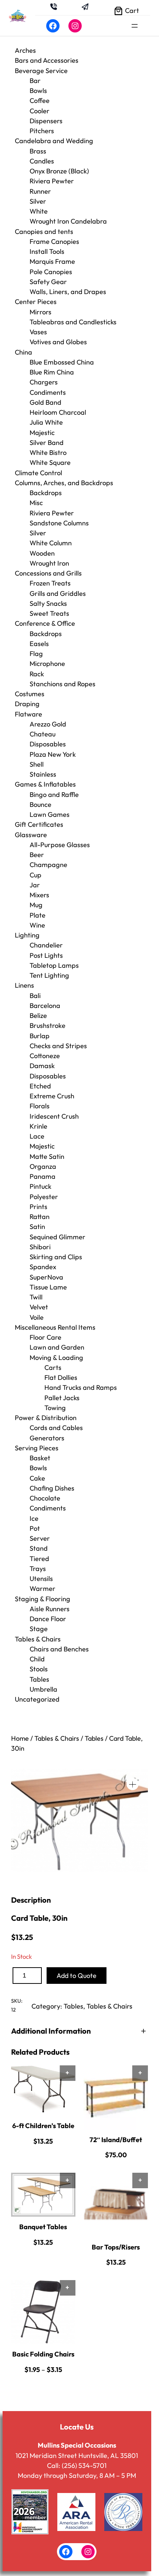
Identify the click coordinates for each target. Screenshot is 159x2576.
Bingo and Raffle (54, 795)
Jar (35, 885)
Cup (35, 875)
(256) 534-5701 (84, 2465)
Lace (37, 1136)
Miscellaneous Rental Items (55, 1327)
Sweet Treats (49, 613)
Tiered (39, 1559)
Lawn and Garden (57, 1347)
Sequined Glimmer (57, 1237)
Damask (42, 1066)
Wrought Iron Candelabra (68, 221)
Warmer (43, 1589)
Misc (36, 503)
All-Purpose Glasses (60, 845)
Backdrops (46, 493)
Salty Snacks (48, 603)
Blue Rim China (52, 372)
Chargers (44, 382)
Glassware (31, 835)
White (39, 211)
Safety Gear (48, 282)
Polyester (44, 1197)
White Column (51, 543)
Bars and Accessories (47, 60)
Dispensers (46, 121)
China (23, 352)
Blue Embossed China (62, 362)
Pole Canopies (51, 272)
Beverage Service (41, 71)
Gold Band (45, 402)
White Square (50, 462)
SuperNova (46, 1277)
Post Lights (46, 955)
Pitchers (42, 131)
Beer (37, 855)
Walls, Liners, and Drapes (68, 292)
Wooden (42, 553)
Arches (25, 50)
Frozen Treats (50, 583)
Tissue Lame (48, 1287)
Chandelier (46, 945)
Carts (53, 1368)
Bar (35, 81)
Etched (40, 1086)
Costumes (30, 694)
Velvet (39, 1307)
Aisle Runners (50, 1609)
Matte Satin (47, 1156)
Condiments (48, 392)
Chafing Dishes (52, 1488)
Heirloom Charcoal (58, 412)
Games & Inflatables (45, 784)
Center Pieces (36, 302)
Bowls (38, 91)
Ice (34, 1518)
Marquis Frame (52, 261)
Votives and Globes (58, 342)
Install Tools (47, 251)
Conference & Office (45, 623)
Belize (38, 1016)
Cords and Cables (56, 1428)
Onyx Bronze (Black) (59, 171)
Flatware (28, 714)
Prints (38, 1207)
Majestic (42, 433)
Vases (38, 332)
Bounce (40, 804)
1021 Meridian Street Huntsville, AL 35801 (77, 2456)
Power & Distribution (46, 1418)
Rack (37, 674)
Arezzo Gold (48, 724)
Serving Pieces (37, 1448)
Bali (35, 996)
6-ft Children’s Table (43, 2126)
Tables (39, 1679)
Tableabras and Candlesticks (73, 322)
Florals (40, 1106)
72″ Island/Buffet (116, 2140)
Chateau (43, 734)
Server (40, 1538)
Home (20, 1738)
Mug (36, 905)
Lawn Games (50, 814)
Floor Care (45, 1337)
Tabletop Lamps (54, 965)
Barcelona (45, 1006)
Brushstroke (48, 1025)
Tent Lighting (49, 975)
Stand (39, 1548)
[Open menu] (135, 26)
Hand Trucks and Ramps (81, 1387)
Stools (39, 1669)
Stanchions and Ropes (62, 684)
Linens (24, 985)
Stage (39, 1629)
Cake (37, 1478)
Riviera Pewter (52, 181)
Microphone (47, 664)
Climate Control (38, 473)
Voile (37, 1317)
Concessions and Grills (48, 573)
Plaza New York (53, 754)
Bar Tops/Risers (116, 2247)
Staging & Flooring (43, 1599)
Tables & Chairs (38, 1639)
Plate (38, 915)
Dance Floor (48, 1619)
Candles (42, 161)
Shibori (40, 1247)
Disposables (48, 744)
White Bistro (48, 453)
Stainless (43, 774)
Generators (47, 1438)
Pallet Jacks (62, 1398)
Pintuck (40, 1186)
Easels (39, 644)
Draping (27, 704)
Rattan (40, 1217)
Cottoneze (45, 1056)
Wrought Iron (49, 563)
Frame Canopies (54, 241)
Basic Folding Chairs (43, 2354)
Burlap (40, 1036)
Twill (36, 1297)
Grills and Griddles (58, 593)
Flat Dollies (61, 1377)
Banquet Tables (43, 2227)
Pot (35, 1528)
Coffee (40, 101)
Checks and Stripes (58, 1046)
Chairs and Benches (59, 1649)
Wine (37, 925)
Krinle (38, 1126)
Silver (38, 201)
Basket (40, 1458)
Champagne (48, 865)
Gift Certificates (39, 824)
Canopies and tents (44, 232)
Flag (36, 654)
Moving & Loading (56, 1358)
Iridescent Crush (54, 1116)
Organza (43, 1166)
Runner (40, 191)
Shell (37, 764)
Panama (43, 1176)
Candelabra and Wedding (54, 141)
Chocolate (45, 1498)
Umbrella (43, 1689)
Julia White (46, 422)
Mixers (39, 895)
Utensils (41, 1579)
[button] (133, 1784)
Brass (38, 151)
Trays (38, 1569)
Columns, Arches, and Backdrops (64, 483)
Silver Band (47, 443)
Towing (55, 1408)
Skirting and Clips (56, 1257)
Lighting (27, 935)
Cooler (40, 111)
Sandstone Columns (59, 523)
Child (37, 1659)
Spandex (43, 1267)
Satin (37, 1227)
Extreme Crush (52, 1096)
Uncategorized (37, 1699)
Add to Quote (77, 1976)
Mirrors (40, 312)
